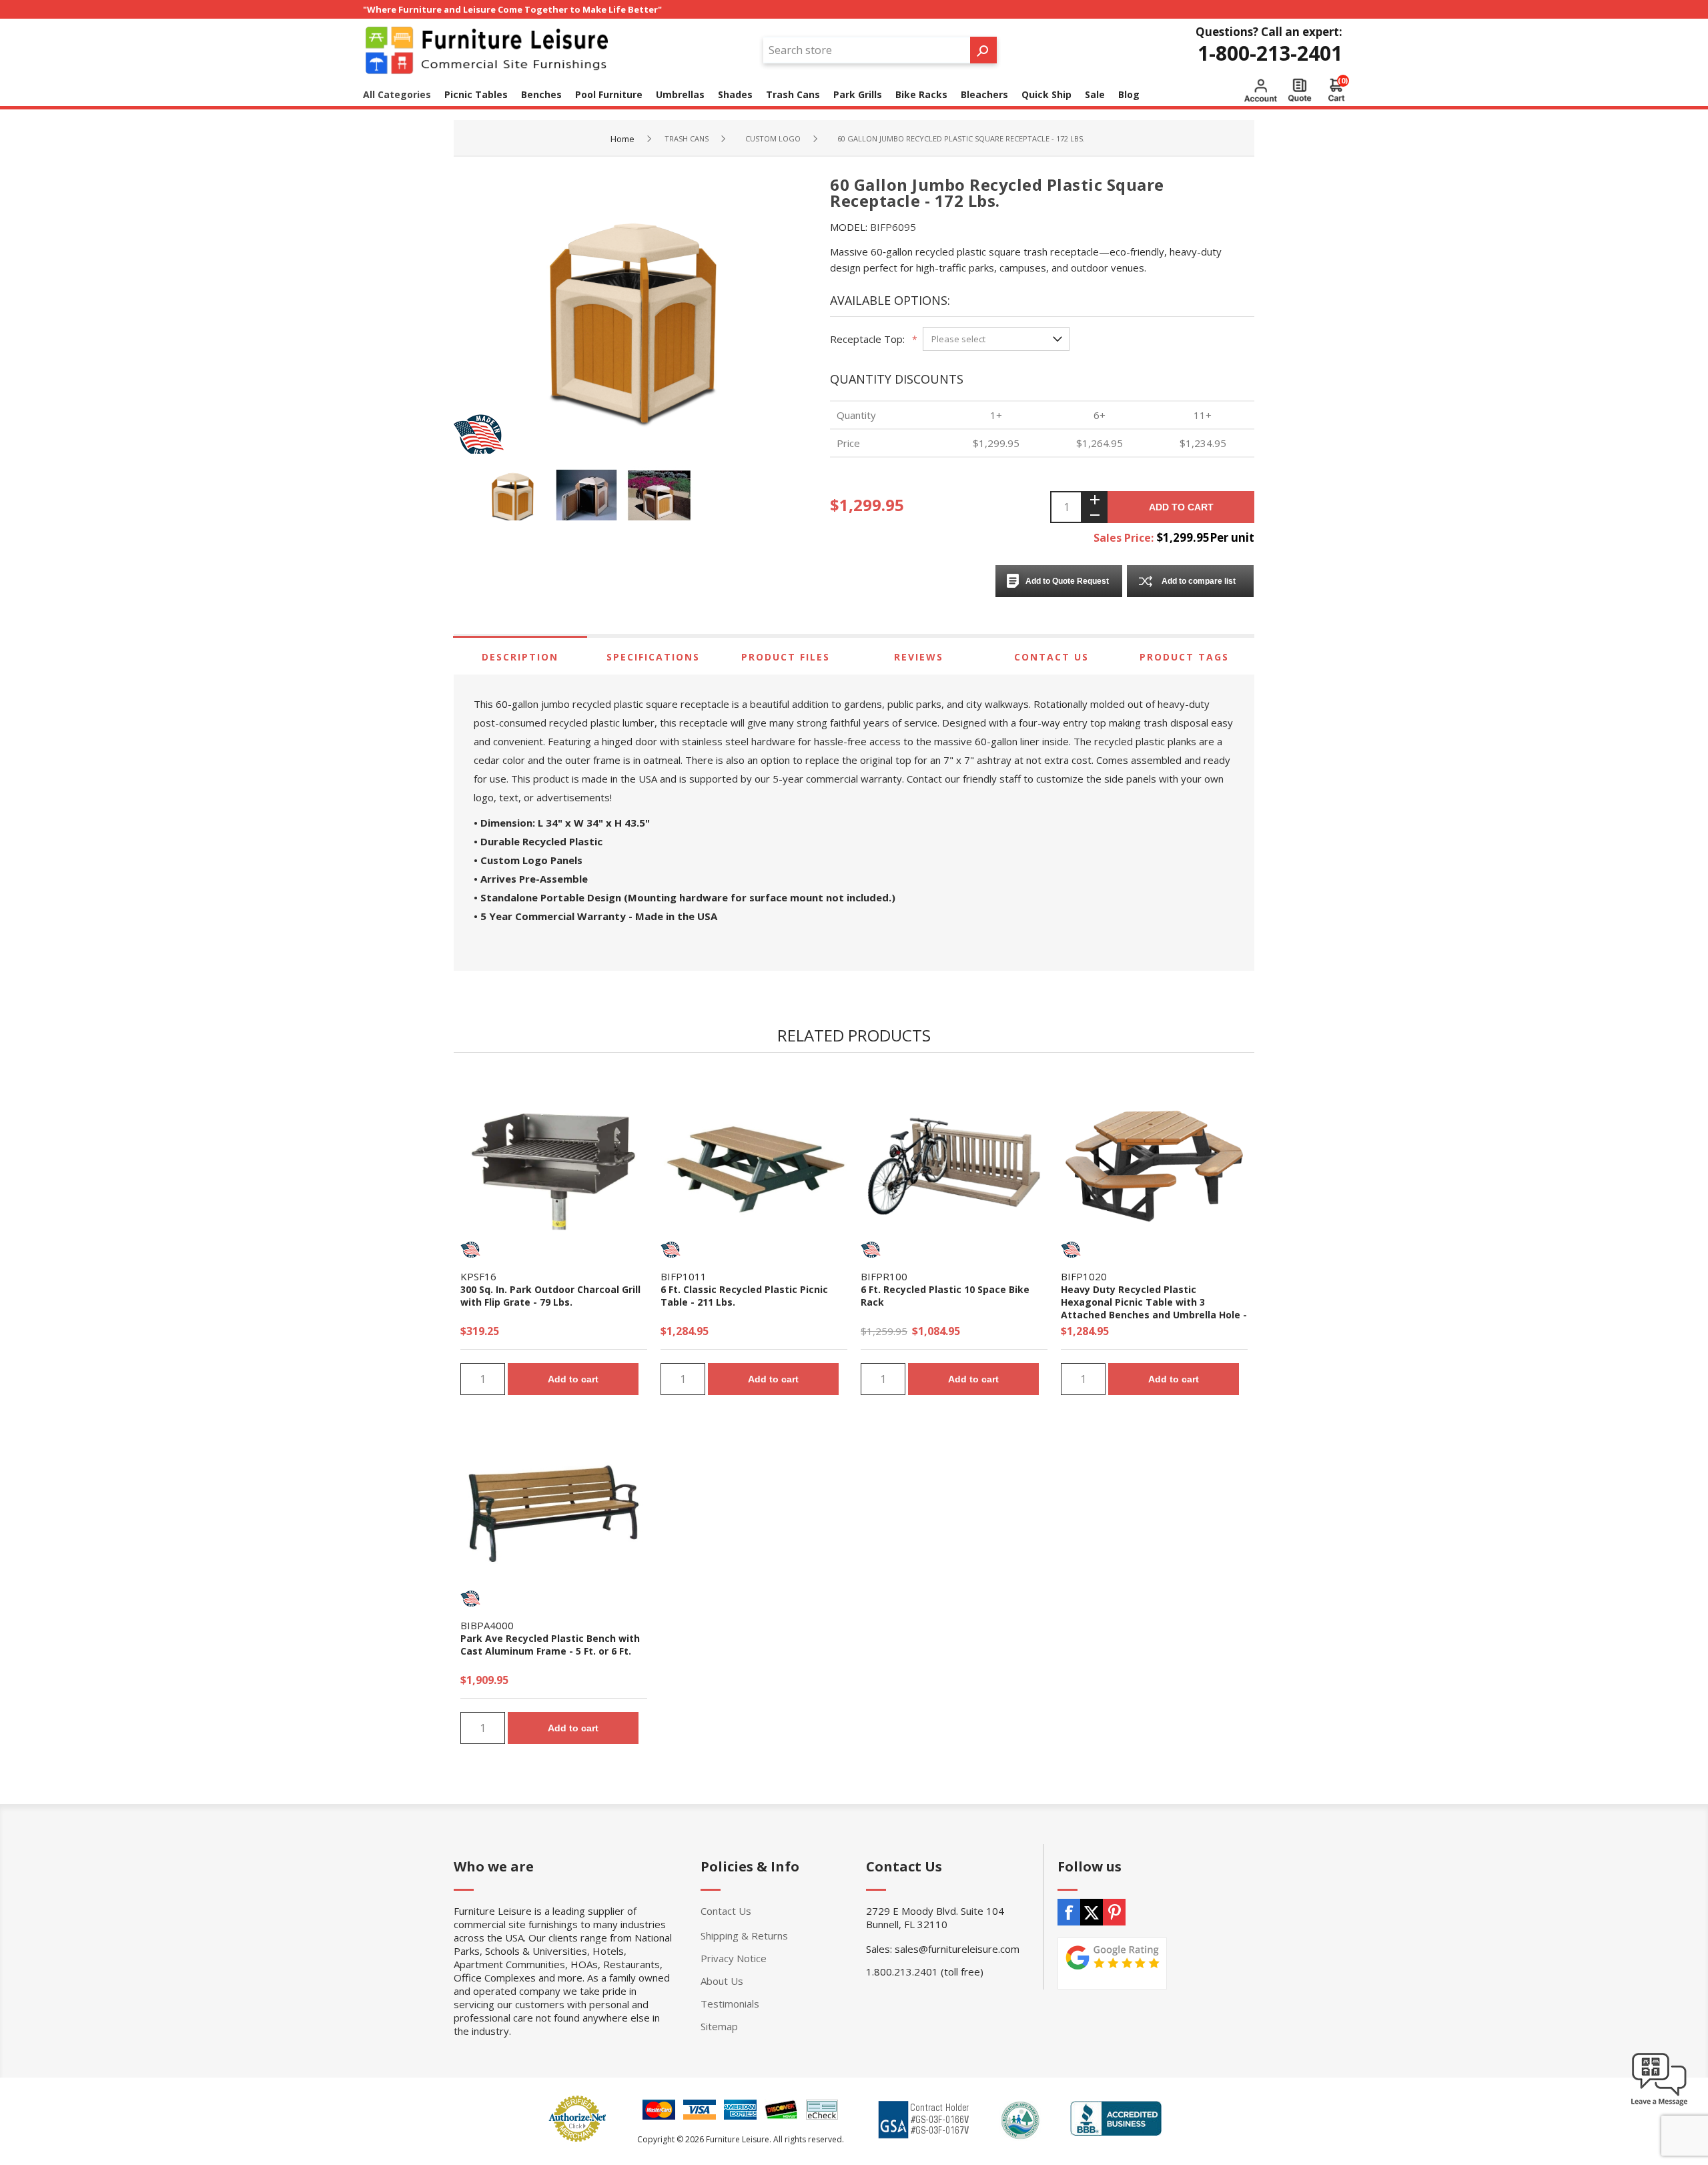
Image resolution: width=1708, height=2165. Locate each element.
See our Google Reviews (1112, 1964)
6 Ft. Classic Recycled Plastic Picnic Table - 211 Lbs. (744, 1296)
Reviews (919, 657)
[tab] (520, 657)
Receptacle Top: (867, 339)
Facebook (1069, 1912)
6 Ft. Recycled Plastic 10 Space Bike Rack (945, 1296)
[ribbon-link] (470, 1250)
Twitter (1092, 1912)
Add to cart (1181, 507)
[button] (1659, 2105)
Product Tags (1184, 657)
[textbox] (867, 50)
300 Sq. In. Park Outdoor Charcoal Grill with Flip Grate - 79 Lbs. (550, 1296)
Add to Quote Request (1067, 581)
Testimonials (730, 2004)
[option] (517, 497)
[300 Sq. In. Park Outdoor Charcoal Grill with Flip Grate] (554, 1166)
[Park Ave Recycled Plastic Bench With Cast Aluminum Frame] (554, 1515)
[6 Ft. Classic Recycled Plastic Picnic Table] (754, 1166)
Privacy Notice (734, 1958)
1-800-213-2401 (1270, 53)
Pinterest (1114, 1912)
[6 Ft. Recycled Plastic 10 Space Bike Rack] (954, 1166)
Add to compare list (1199, 581)
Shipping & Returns (744, 1935)
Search (983, 50)
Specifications (653, 657)
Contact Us (1051, 657)
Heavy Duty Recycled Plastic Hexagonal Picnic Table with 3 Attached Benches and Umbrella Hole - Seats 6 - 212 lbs (1154, 1308)
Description (520, 657)
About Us (722, 1981)
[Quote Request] (1300, 90)
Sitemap (719, 2026)
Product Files (786, 657)
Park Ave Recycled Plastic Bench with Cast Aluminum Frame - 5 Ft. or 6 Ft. (550, 1645)
